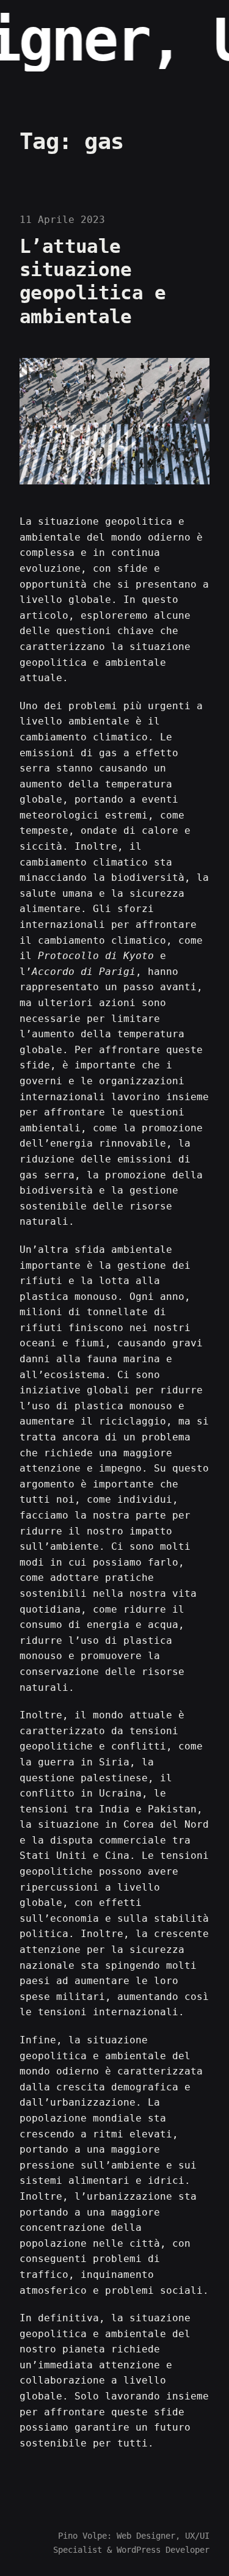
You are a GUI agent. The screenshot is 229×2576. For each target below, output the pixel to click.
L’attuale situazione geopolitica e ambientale (93, 282)
